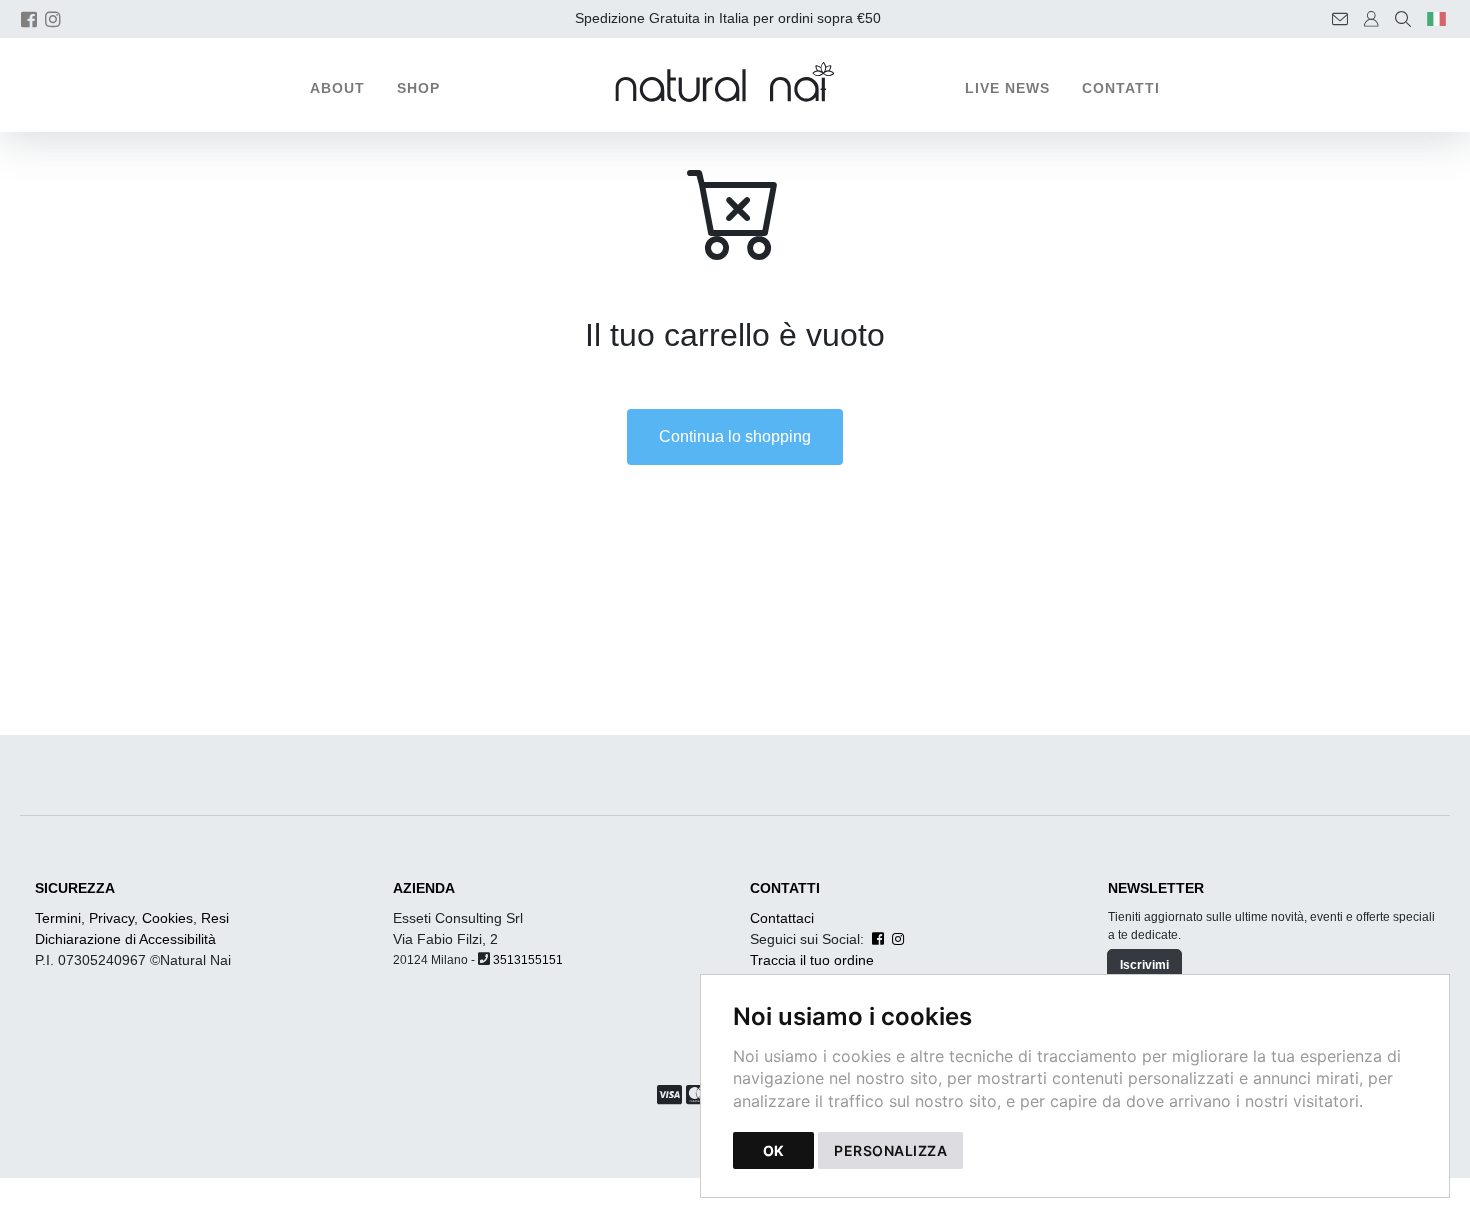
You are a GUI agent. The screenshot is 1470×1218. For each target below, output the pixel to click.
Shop (418, 88)
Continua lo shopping (735, 436)
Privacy (111, 918)
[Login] (1371, 19)
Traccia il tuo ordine (812, 960)
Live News (1007, 88)
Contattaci (782, 918)
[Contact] (1340, 19)
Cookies (167, 918)
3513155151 (528, 960)
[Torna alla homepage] (734, 82)
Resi (215, 918)
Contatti (1121, 88)
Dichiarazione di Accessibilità (125, 939)
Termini (58, 918)
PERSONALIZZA (890, 1150)
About (337, 88)
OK (773, 1150)
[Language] (1436, 19)
